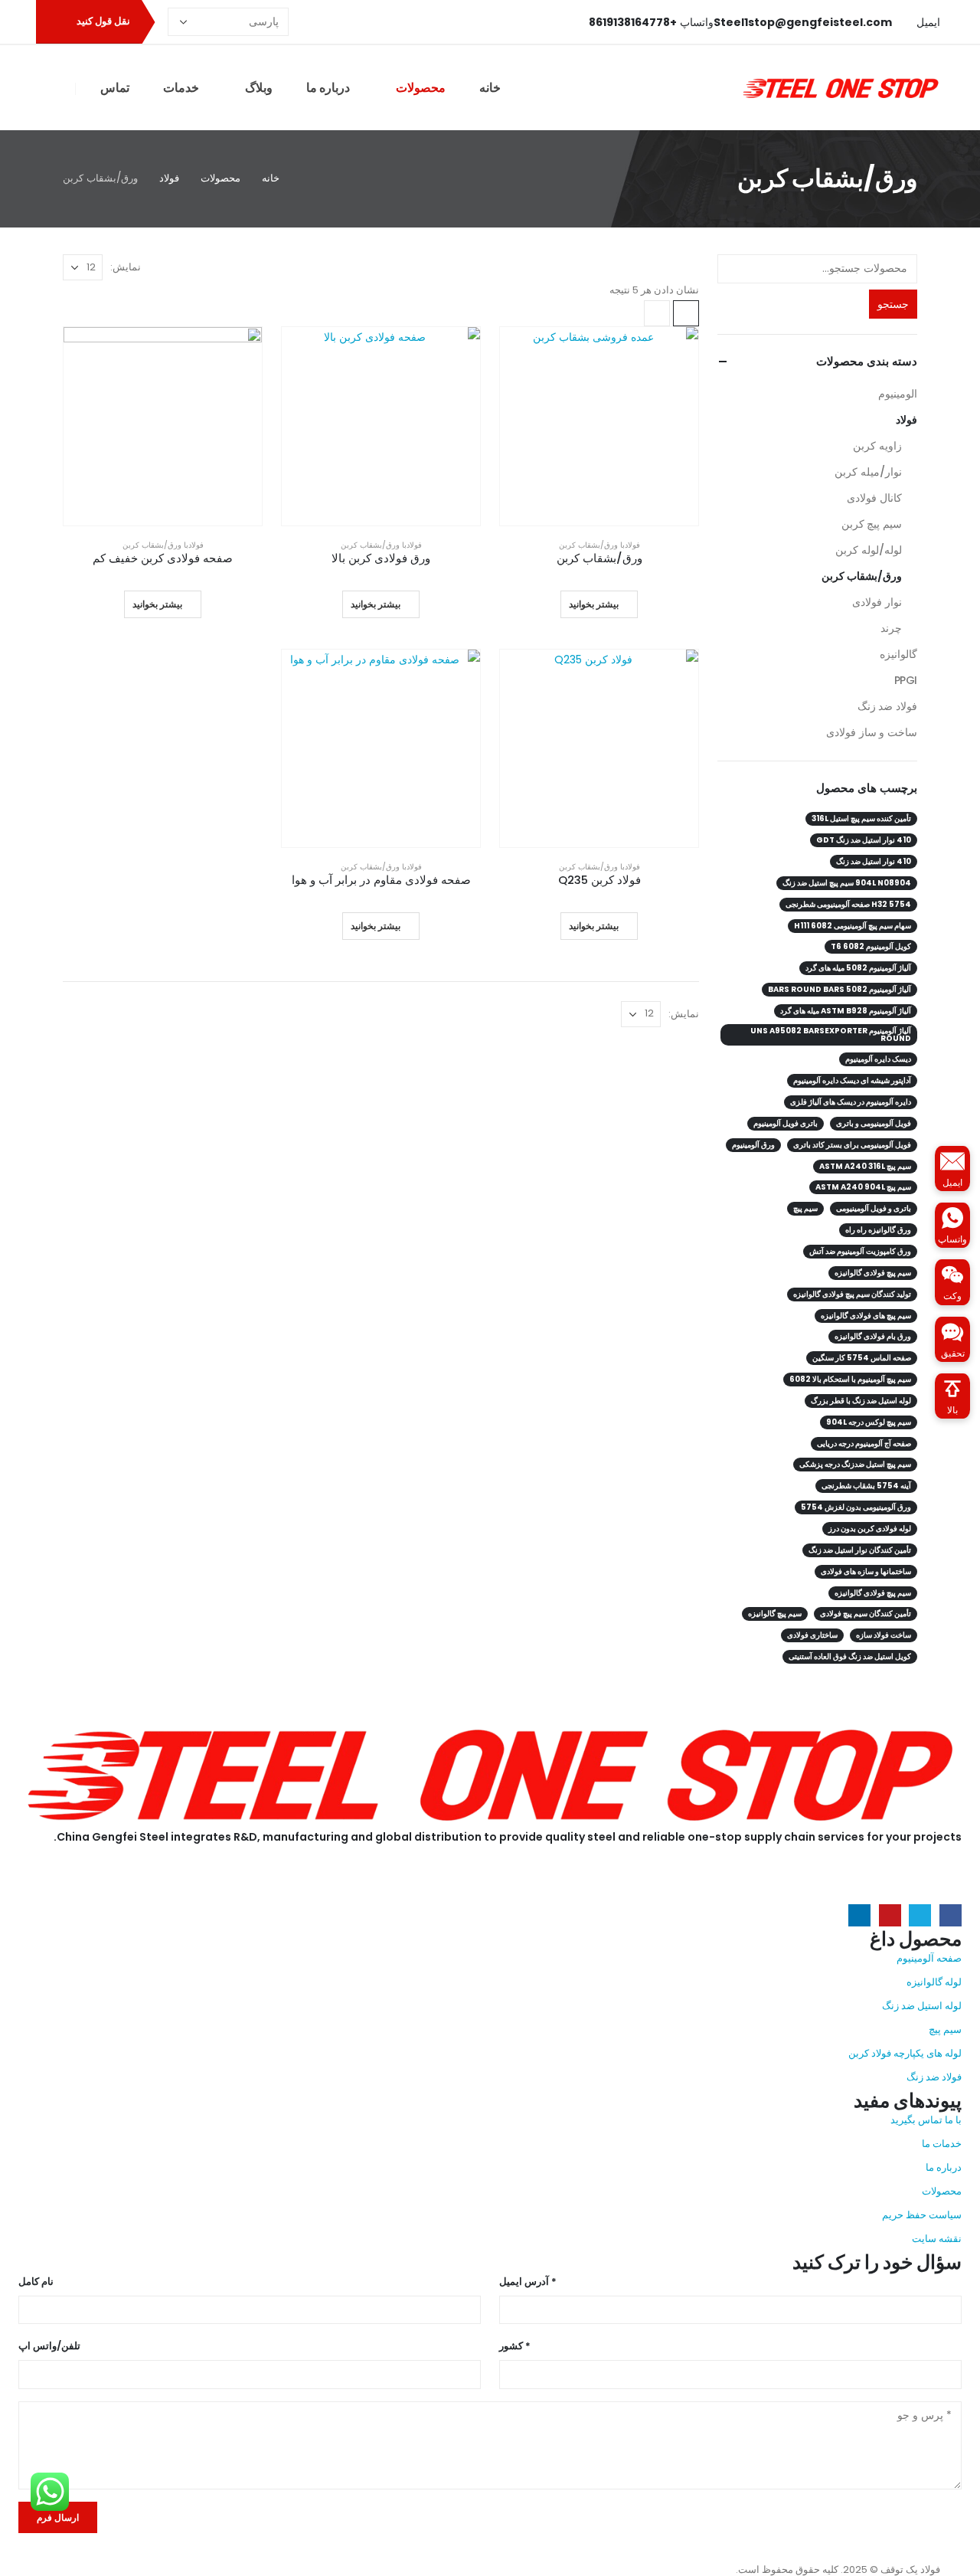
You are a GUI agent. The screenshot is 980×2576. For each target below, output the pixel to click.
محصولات (421, 88)
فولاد (632, 545)
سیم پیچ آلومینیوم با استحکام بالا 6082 (850, 1379)
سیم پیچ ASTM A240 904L (863, 1187)
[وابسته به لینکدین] (299, 22)
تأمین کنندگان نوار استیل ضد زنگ (860, 1550)
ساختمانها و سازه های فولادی (866, 1571)
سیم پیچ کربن (872, 524)
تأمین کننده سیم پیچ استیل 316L (861, 818)
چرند (891, 628)
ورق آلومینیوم (753, 1145)
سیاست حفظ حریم (922, 2215)
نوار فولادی (877, 602)
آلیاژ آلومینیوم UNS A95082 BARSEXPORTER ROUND (831, 1034)
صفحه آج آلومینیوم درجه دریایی (864, 1443)
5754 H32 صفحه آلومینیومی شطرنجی (848, 904)
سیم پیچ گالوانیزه (775, 1614)
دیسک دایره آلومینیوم (878, 1059)
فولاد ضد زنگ (887, 706)
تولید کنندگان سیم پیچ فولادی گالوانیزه (852, 1294)
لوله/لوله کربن (869, 550)
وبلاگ (259, 88)
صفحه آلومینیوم (929, 1958)
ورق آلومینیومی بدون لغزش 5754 (856, 1507)
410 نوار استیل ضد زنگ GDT (864, 840)
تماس (115, 88)
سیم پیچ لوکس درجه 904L (869, 1422)
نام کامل (36, 2281)
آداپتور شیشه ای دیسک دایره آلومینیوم (852, 1080)
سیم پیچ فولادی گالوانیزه (873, 1273)
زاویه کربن (877, 446)
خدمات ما (942, 2144)
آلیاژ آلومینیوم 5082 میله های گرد (858, 968)
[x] (350, 22)
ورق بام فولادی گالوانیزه (873, 1336)
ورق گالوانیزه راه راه (878, 1230)
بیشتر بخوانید (594, 604)
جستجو (893, 304)
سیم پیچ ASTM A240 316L (865, 1166)
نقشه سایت (937, 2239)
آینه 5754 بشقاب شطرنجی (866, 1486)
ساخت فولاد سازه (884, 1635)
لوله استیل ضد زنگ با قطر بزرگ (861, 1401)
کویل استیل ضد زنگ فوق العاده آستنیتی (850, 1656)
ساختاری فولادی (812, 1635)
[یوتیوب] (325, 22)
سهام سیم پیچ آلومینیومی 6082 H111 (853, 926)
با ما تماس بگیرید (926, 2120)
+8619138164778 (119, 1872)
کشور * (515, 2346)
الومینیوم (898, 394)
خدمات (181, 88)
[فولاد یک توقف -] (841, 87)
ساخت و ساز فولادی (872, 732)
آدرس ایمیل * (528, 2281)
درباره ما (328, 88)
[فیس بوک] (375, 22)
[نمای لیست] (657, 313)
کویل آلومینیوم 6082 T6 (871, 946)
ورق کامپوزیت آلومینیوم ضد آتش (860, 1251)
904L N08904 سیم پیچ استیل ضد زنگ (847, 883)
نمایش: (126, 267)
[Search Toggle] (56, 88)
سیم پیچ (805, 1208)
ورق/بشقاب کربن (588, 545)
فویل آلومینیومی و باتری (874, 1123)
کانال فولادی (874, 498)
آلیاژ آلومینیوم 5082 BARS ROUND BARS (840, 989)
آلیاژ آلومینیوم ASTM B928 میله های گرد (846, 1011)
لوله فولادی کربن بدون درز (870, 1529)
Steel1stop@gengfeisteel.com (100, 1892)
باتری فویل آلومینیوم (786, 1123)
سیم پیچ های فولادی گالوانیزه (866, 1316)
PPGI (906, 680)
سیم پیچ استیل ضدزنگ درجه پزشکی (855, 1464)
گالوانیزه (898, 654)
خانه (490, 88)
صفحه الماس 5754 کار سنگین (862, 1358)
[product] (599, 426)
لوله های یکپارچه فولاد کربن (905, 2053)
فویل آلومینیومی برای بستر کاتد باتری (852, 1145)
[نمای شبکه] (686, 313)
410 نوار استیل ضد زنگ (874, 861)
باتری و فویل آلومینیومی (874, 1208)
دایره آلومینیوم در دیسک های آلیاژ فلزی (851, 1102)
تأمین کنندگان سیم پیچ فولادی (866, 1614)
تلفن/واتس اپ (49, 2346)
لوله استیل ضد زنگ (922, 2006)
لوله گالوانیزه (934, 1982)
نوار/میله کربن (868, 472)
